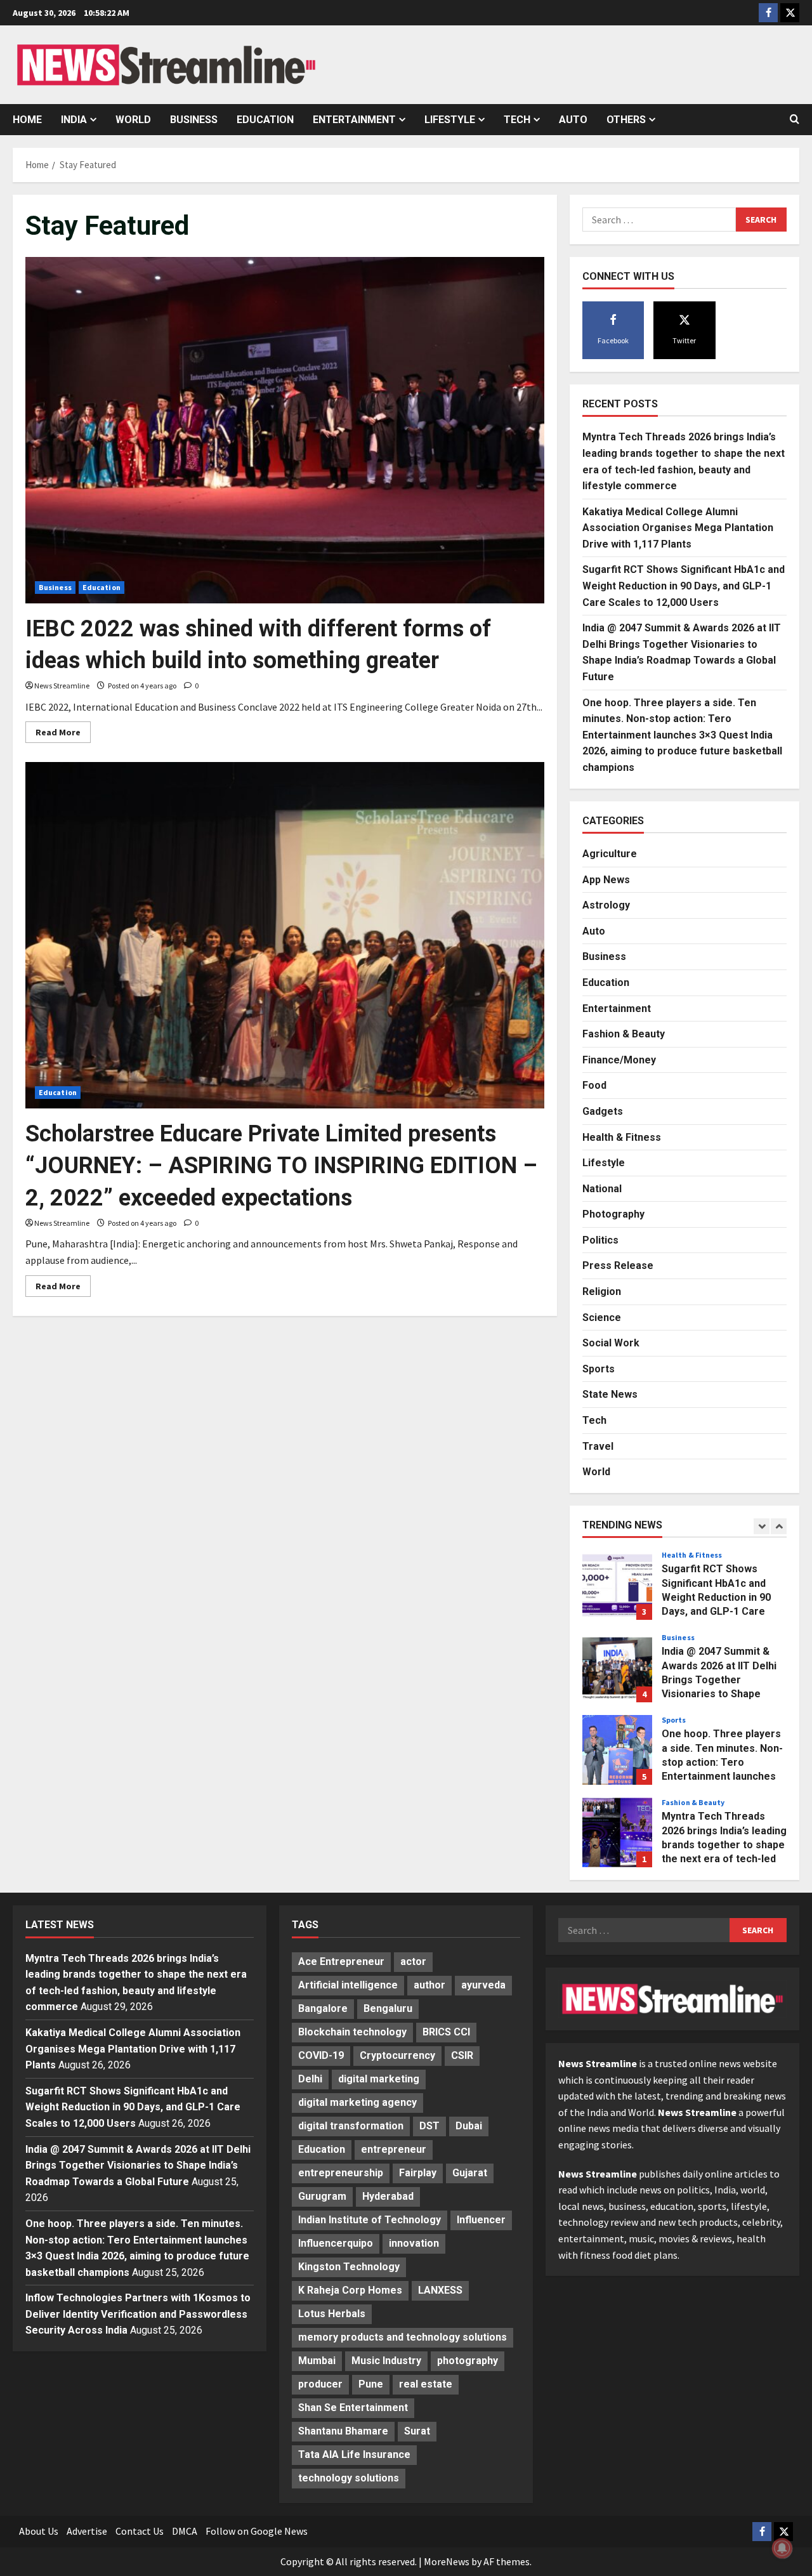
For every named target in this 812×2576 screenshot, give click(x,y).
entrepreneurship (341, 2173)
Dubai (469, 2126)
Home (27, 120)
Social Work (611, 1343)
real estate (426, 2384)
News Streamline (62, 686)
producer (320, 2384)
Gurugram (322, 2196)
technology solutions (349, 2478)
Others (626, 120)
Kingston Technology (349, 2267)
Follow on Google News (257, 2531)
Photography (613, 1214)
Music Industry (386, 2361)
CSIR (462, 2055)
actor (413, 1962)
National (602, 1189)
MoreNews (447, 2561)
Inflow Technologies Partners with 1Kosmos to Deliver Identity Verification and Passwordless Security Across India (138, 2314)
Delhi (310, 2079)
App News (606, 880)
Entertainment (354, 120)
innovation (414, 2243)
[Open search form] (795, 119)
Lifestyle (450, 120)
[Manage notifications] (782, 2548)
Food (594, 1085)
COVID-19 (321, 2055)
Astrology (606, 905)
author (429, 1985)
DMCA (185, 2531)
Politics (600, 1240)
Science (602, 1318)
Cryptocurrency (397, 2055)
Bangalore (323, 2008)
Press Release (618, 1265)
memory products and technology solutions (403, 2337)
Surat (417, 2431)
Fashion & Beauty (624, 1034)
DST (429, 2126)
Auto (573, 120)
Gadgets (603, 1111)
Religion (602, 1291)
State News (610, 1394)
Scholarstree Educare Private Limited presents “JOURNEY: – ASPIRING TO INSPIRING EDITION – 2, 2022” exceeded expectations (281, 1166)
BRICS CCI (446, 2032)
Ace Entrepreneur (341, 1962)
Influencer (481, 2220)
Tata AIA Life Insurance (354, 2454)
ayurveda (483, 1985)
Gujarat (470, 2173)
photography (468, 2361)
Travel (598, 1446)
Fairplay (418, 2173)
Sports (599, 1369)
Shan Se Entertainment (353, 2408)
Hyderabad (388, 2196)
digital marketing (379, 2079)
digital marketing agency (357, 2102)
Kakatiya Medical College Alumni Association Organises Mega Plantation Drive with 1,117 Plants (678, 528)
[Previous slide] (762, 1526)
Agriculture (610, 854)
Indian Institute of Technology (370, 2220)
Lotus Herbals (332, 2314)
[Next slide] (779, 1526)
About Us (39, 2531)
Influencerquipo (336, 2243)
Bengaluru (388, 2008)
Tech (517, 120)
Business (194, 120)
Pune (371, 2384)
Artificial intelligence (348, 1985)
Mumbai (317, 2361)
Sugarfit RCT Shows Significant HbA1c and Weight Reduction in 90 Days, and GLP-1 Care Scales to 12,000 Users (684, 586)
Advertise (87, 2531)
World (133, 120)
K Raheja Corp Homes (350, 2290)
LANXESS (440, 2290)
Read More (63, 734)
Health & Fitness (622, 1137)
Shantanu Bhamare (343, 2431)
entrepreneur (394, 2149)
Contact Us (140, 2531)
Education (265, 120)
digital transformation (351, 2126)
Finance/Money (619, 1060)
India (74, 120)
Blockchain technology (352, 2032)
